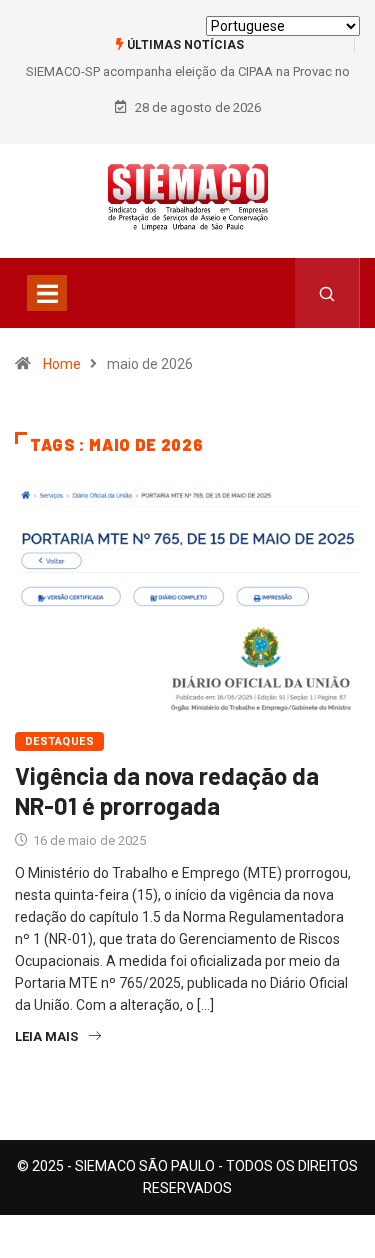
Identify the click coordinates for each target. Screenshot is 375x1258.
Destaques (59, 741)
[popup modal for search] (327, 293)
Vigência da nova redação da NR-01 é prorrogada (167, 790)
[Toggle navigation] (47, 293)
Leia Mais (46, 1036)
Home (62, 364)
